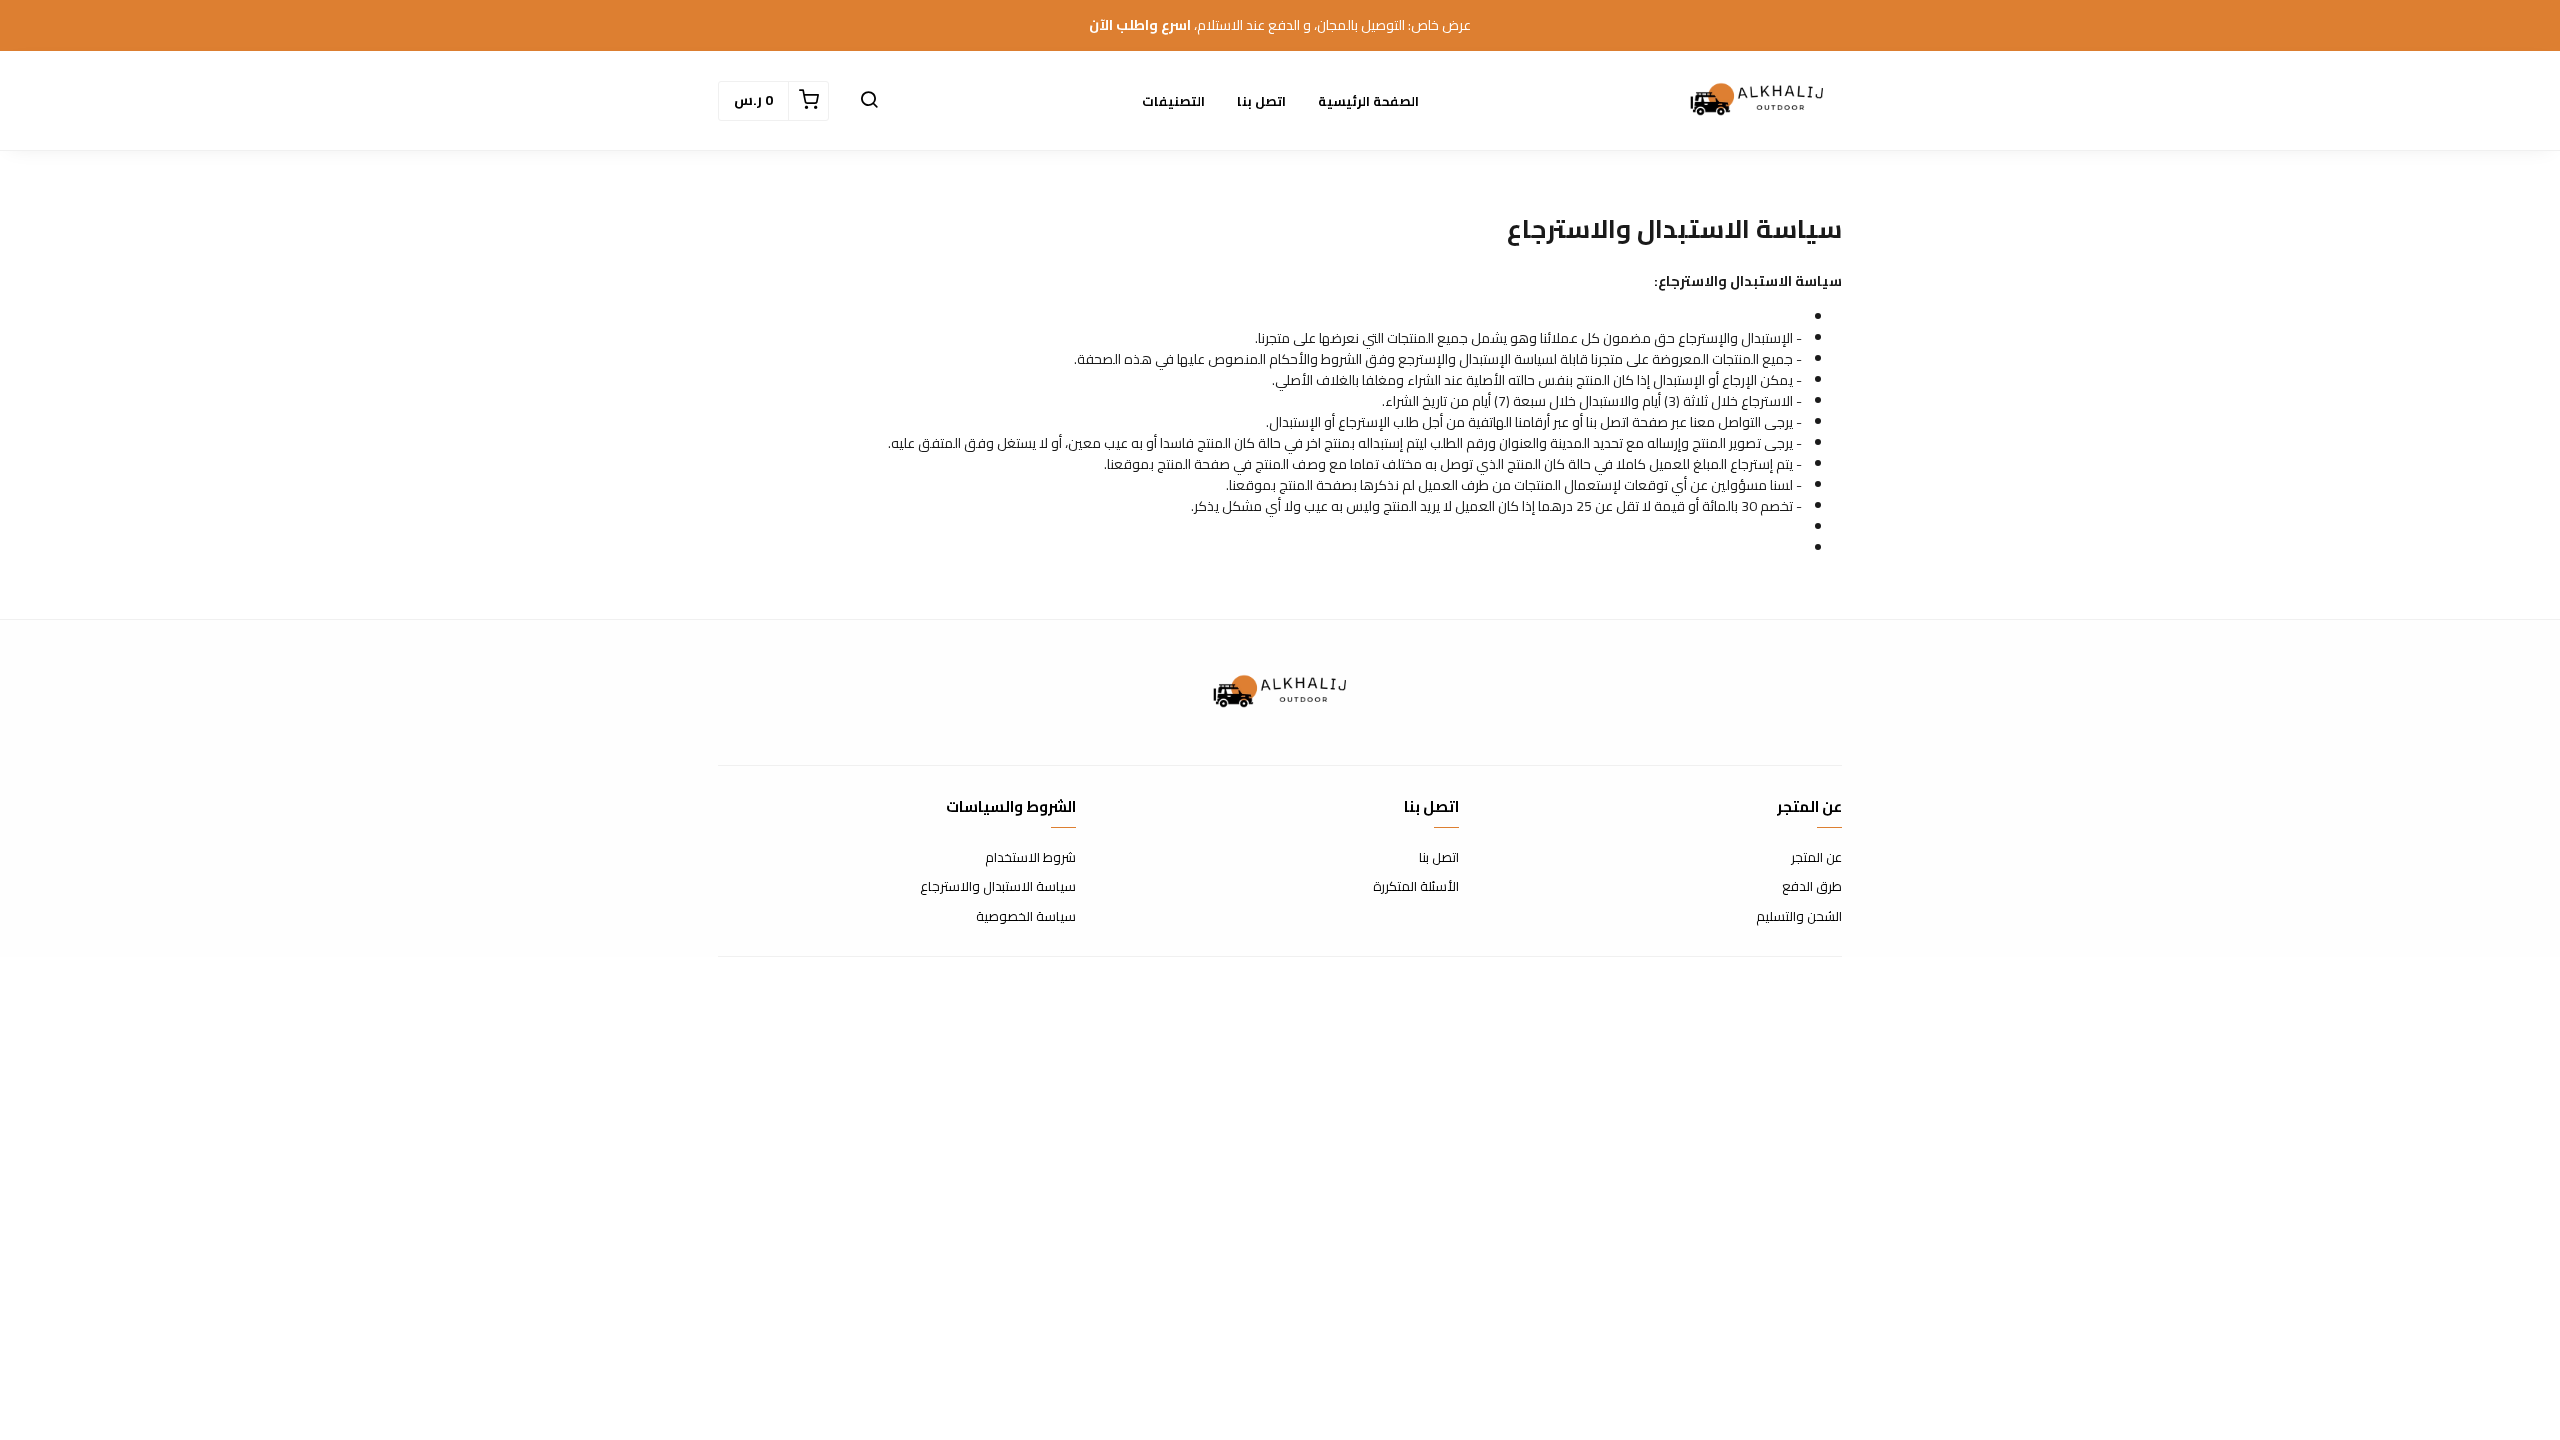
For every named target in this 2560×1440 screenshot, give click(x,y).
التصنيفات (1173, 101)
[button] (869, 101)
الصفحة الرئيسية (1368, 101)
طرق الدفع (1812, 887)
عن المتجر (1816, 858)
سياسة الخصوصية (1026, 917)
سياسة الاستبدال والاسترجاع (998, 887)
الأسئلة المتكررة (1416, 887)
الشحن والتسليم (1799, 917)
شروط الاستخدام (1030, 858)
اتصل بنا (1261, 101)
